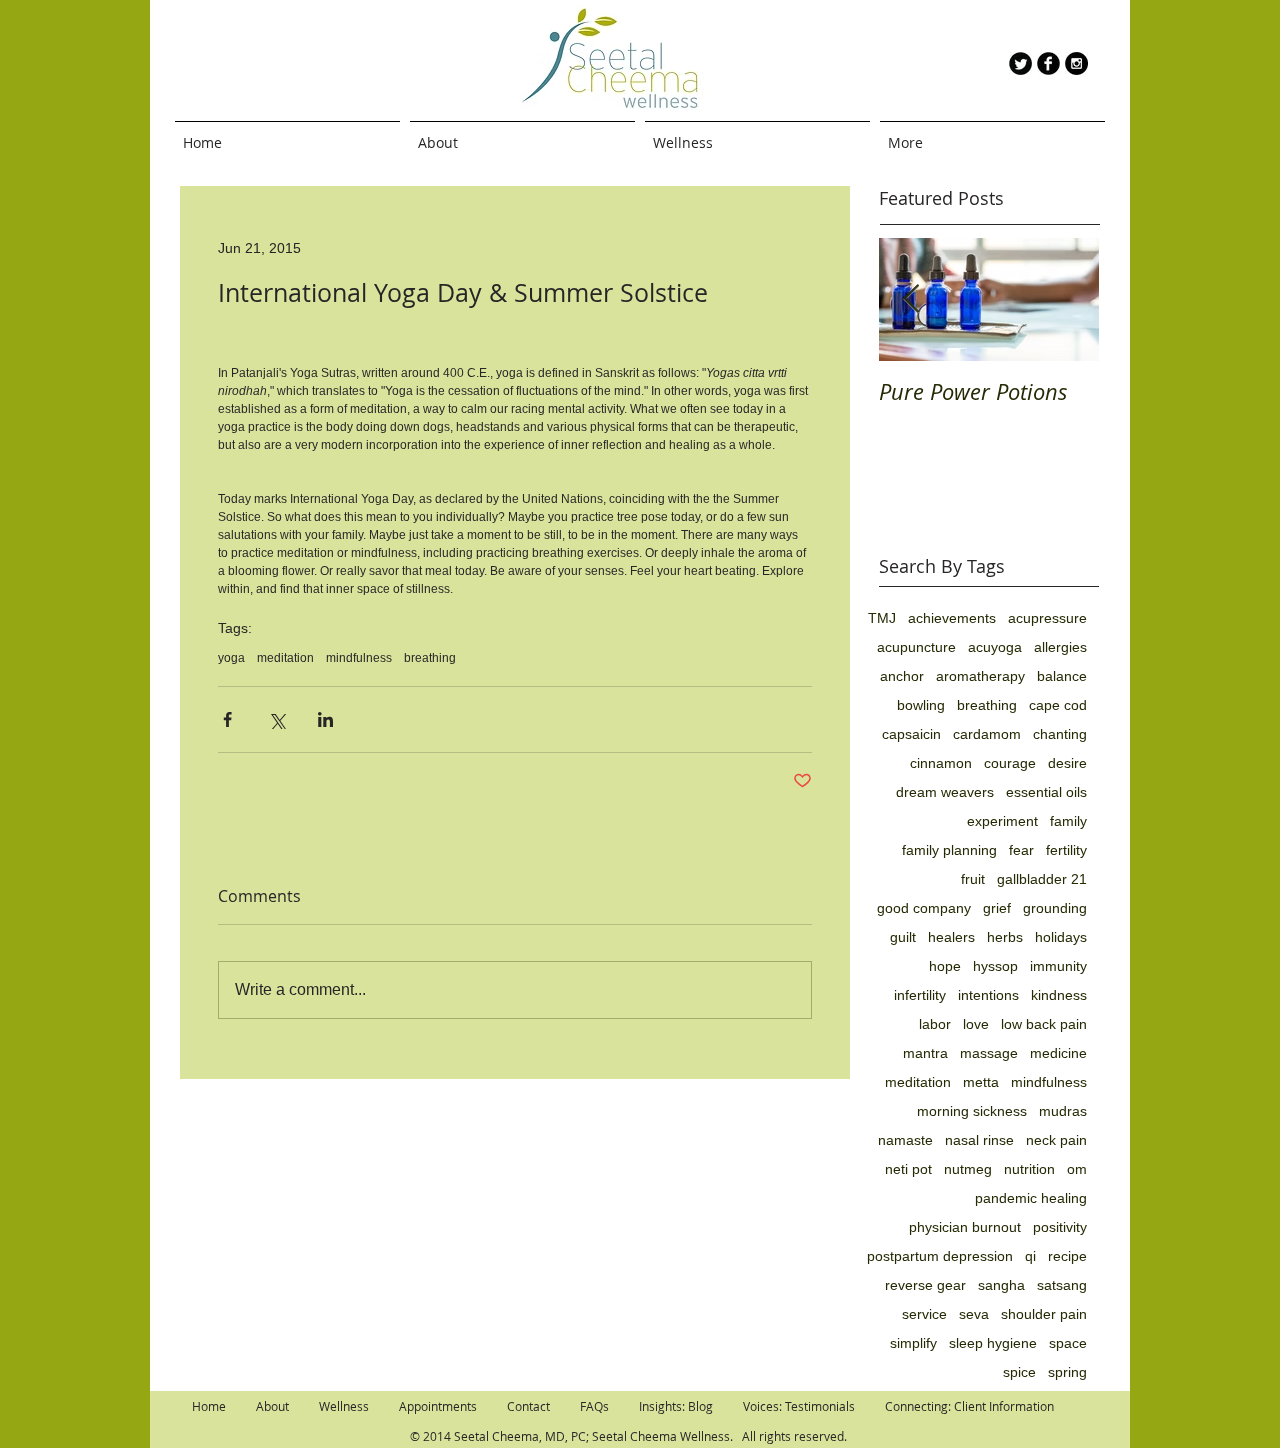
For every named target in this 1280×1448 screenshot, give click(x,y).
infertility (920, 995)
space (1068, 1343)
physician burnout (965, 1227)
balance (1062, 676)
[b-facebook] (1048, 63)
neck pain (1056, 1140)
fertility (1066, 850)
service (924, 1314)
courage (1010, 763)
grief (997, 908)
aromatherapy (980, 676)
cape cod (1058, 705)
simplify (913, 1343)
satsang (1062, 1285)
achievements (952, 618)
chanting (1060, 734)
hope (945, 966)
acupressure (1047, 618)
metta (981, 1082)
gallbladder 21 (1042, 879)
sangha (1001, 1285)
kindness (1059, 995)
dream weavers (945, 792)
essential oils (1046, 792)
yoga (231, 658)
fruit (973, 879)
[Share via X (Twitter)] (276, 719)
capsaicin (911, 734)
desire (1067, 763)
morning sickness (972, 1111)
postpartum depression (940, 1256)
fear (1021, 850)
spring (1067, 1372)
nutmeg (968, 1169)
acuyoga (995, 647)
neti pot (908, 1169)
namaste (905, 1140)
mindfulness (359, 658)
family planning (949, 850)
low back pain (1044, 1024)
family (1068, 821)
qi (1030, 1256)
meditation (285, 658)
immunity (1058, 966)
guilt (903, 937)
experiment (1002, 821)
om (1077, 1169)
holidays (1061, 937)
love (976, 1024)
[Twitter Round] (1020, 63)
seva (974, 1314)
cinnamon (941, 763)
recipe (1067, 1256)
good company (924, 908)
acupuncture (916, 647)
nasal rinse (979, 1140)
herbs (1005, 937)
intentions (988, 995)
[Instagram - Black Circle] (1076, 63)
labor (935, 1024)
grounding (1055, 908)
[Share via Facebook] (227, 719)
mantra (925, 1053)
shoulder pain (1044, 1314)
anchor (902, 676)
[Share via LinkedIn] (325, 719)
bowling (921, 705)
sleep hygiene (993, 1343)
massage (989, 1053)
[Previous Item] (911, 299)
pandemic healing (1031, 1198)
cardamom (987, 734)
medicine (1058, 1053)
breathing (430, 658)
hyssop (995, 966)
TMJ (882, 618)
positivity (1060, 1227)
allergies (1060, 647)
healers (951, 937)
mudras (1063, 1111)
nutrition (1029, 1169)
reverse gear (925, 1285)
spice (1019, 1372)
